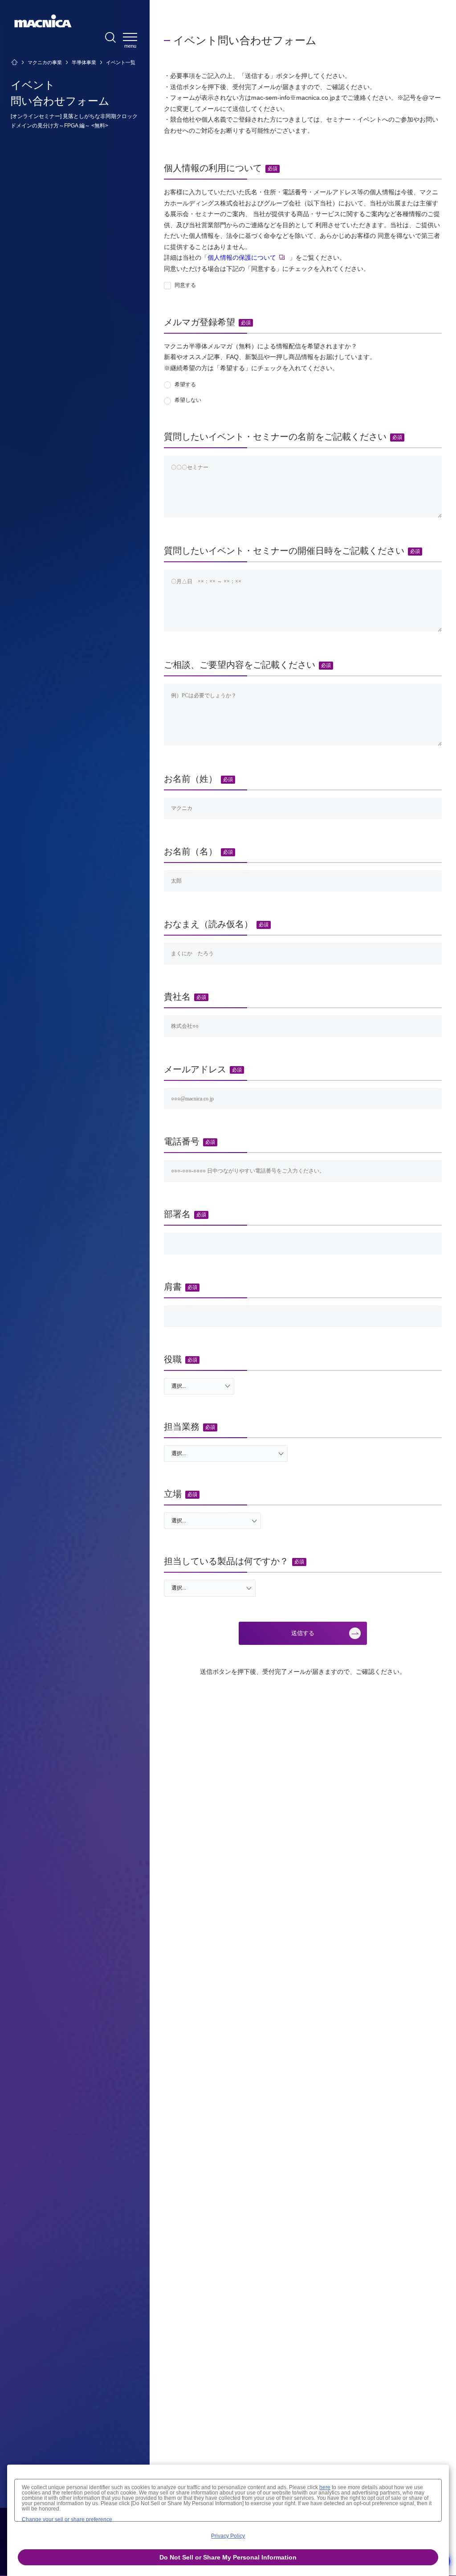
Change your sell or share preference (67, 2519)
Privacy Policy (228, 2536)
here (325, 2487)
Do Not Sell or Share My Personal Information (228, 2557)
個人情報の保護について (242, 258)
